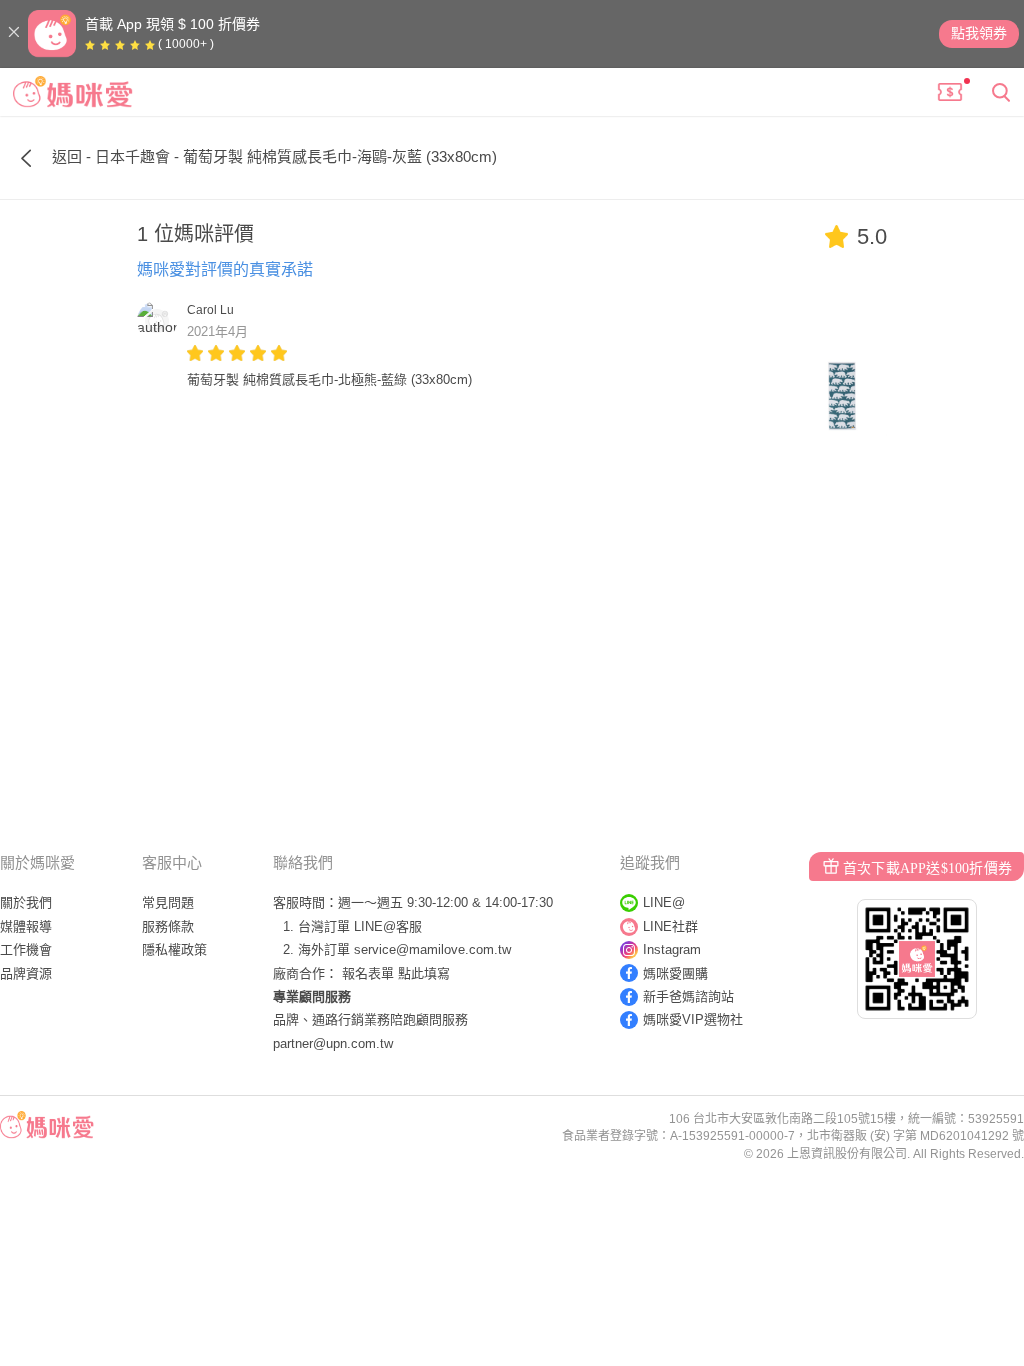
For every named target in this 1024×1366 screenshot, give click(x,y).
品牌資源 (26, 973)
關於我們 (26, 902)
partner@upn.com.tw (333, 1043)
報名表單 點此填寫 (396, 973)
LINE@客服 (388, 926)
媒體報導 (26, 926)
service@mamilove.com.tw (432, 949)
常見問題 (168, 902)
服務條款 (168, 926)
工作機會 (26, 949)
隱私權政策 (174, 949)
